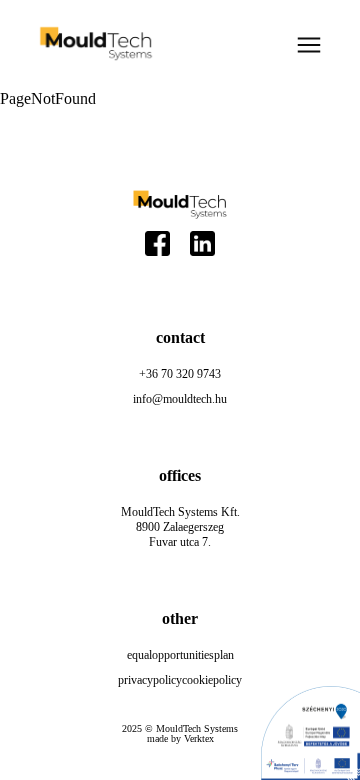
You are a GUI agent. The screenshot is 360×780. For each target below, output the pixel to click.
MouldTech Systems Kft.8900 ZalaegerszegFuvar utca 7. (180, 527)
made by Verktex (180, 739)
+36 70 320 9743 (180, 374)
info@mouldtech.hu (180, 399)
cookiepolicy (212, 680)
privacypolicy (150, 680)
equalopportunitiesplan (180, 655)
